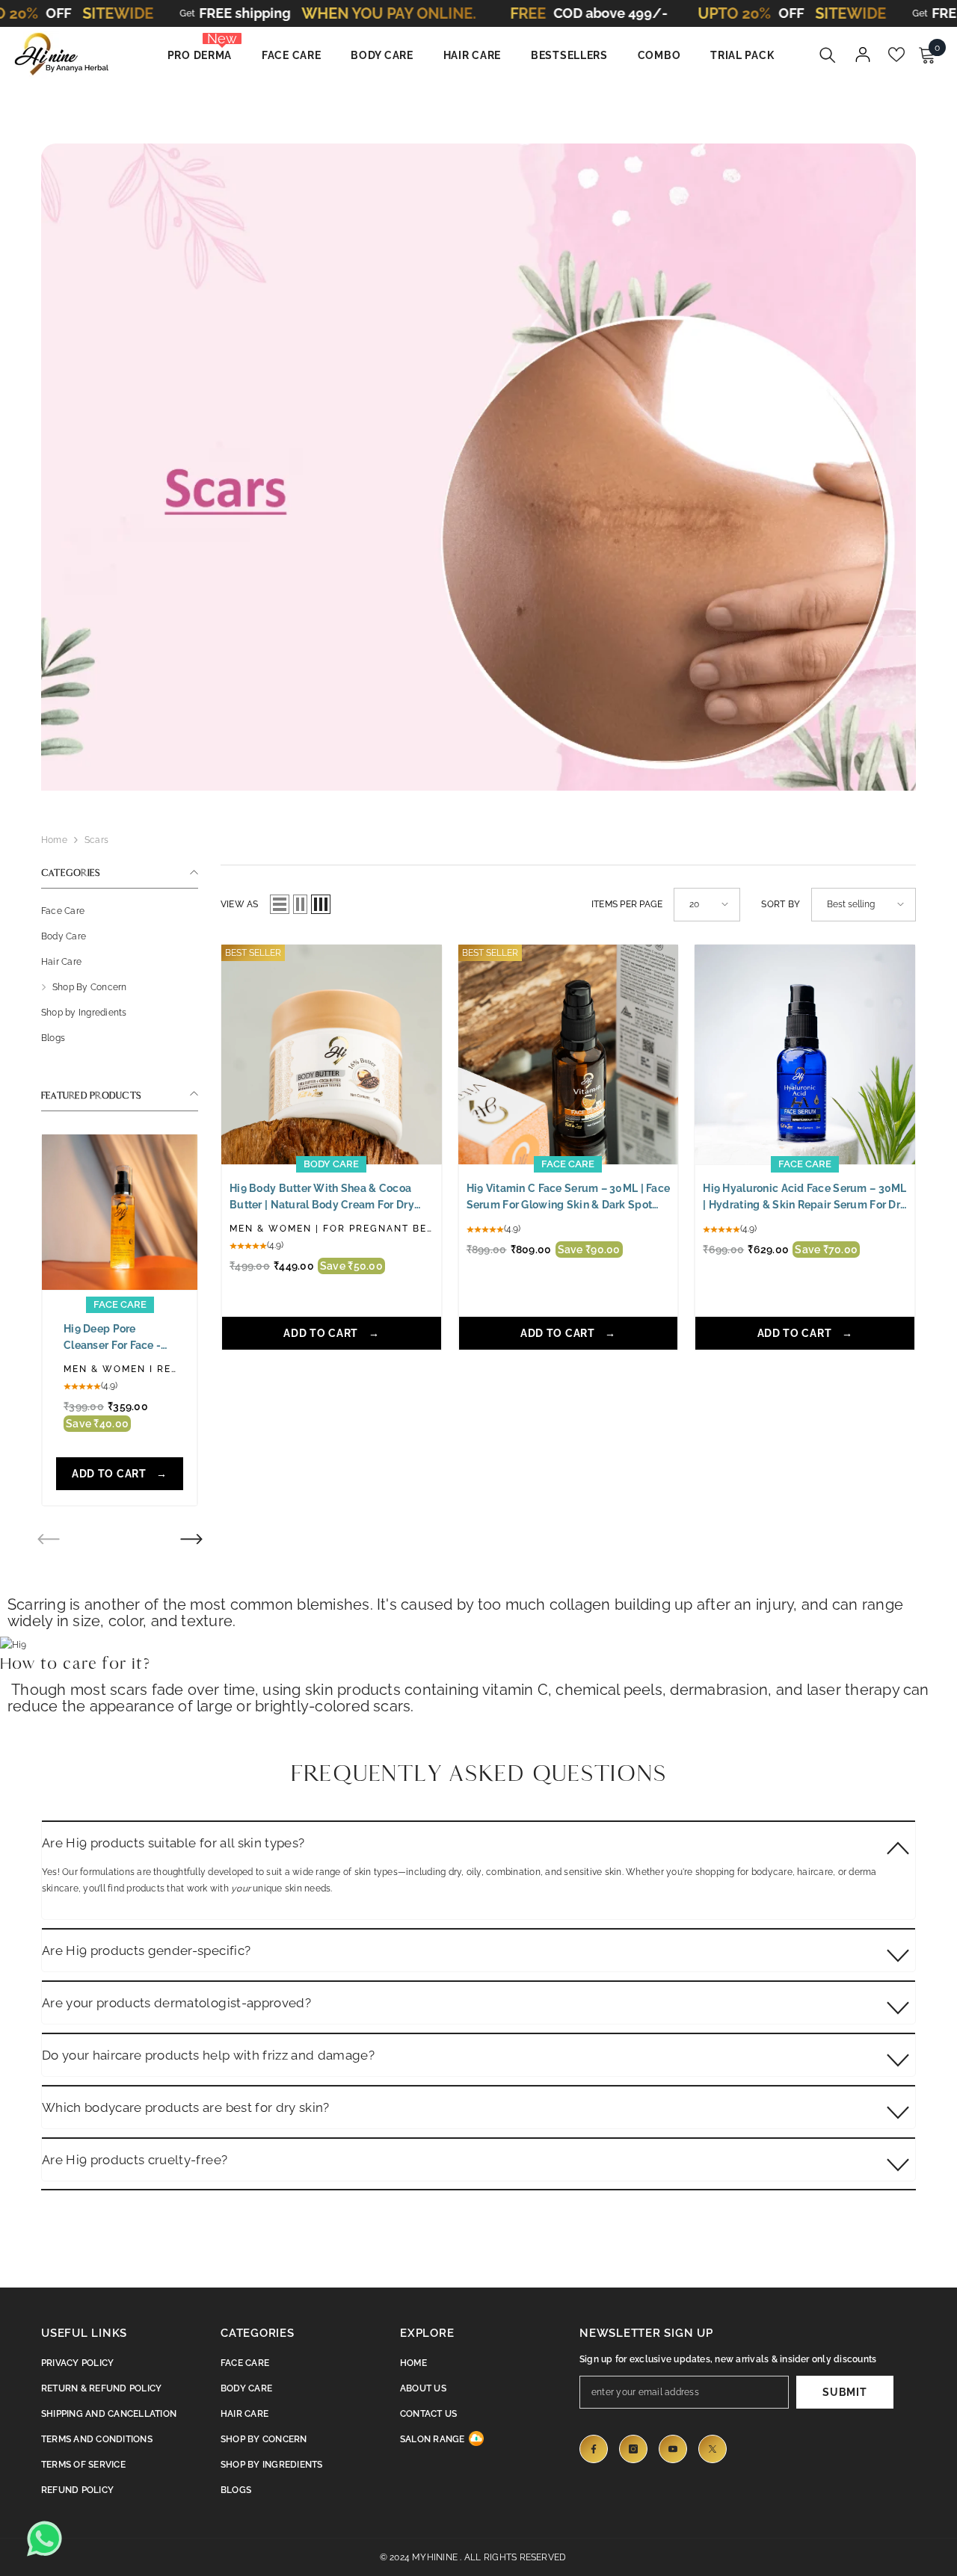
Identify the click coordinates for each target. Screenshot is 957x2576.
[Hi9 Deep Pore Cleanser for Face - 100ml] (120, 1212)
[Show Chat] (49, 2539)
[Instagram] (633, 2449)
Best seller (253, 953)
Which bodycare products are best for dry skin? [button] (186, 2107)
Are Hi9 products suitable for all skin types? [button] (173, 1843)
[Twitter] (713, 2449)
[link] (478, 456)
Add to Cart (110, 1474)
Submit (844, 2392)
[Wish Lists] (896, 55)
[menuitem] (120, 911)
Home (54, 840)
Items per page (627, 904)
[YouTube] (673, 2449)
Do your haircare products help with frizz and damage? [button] (208, 2055)
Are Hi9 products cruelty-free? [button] (135, 2160)
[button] (191, 1540)
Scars (96, 840)
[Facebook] (594, 2449)
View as (240, 904)
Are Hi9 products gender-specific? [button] (146, 1950)
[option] (120, 1324)
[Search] (828, 55)
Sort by (781, 904)
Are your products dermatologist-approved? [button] (176, 2003)
